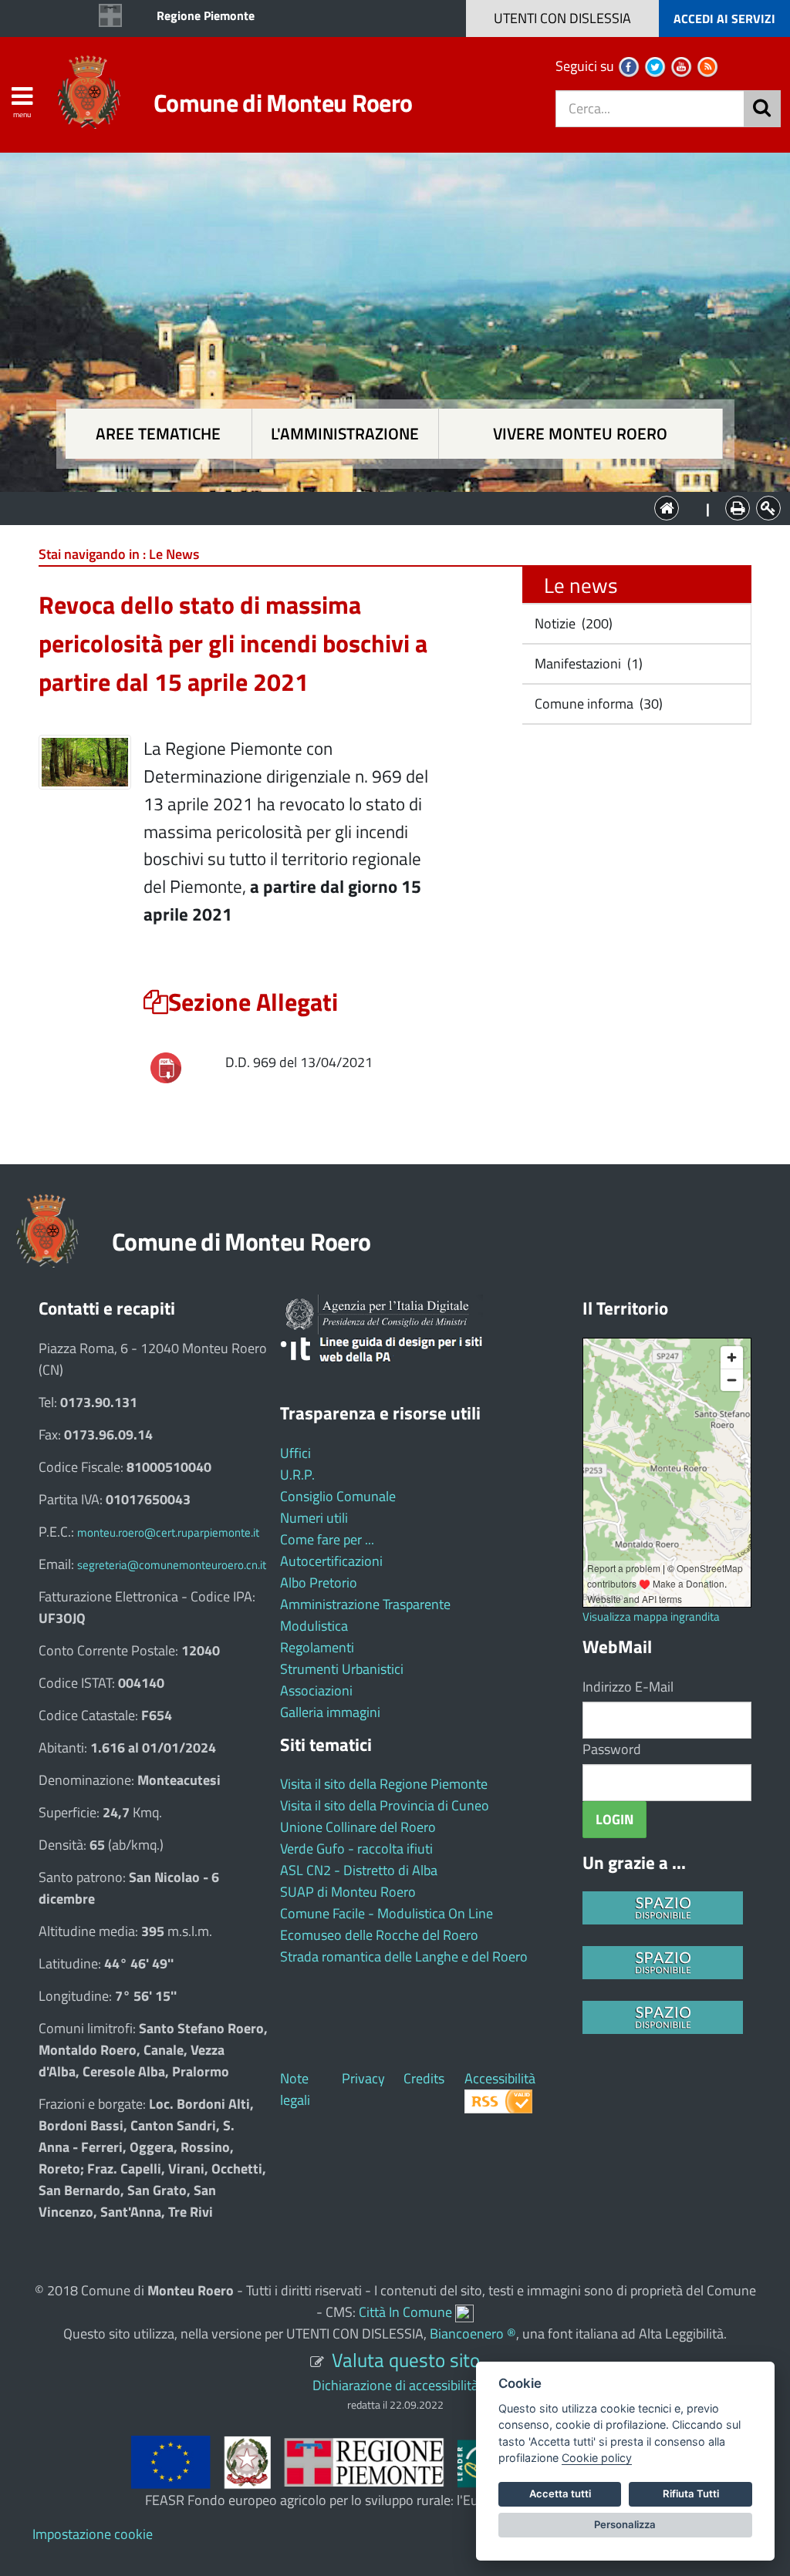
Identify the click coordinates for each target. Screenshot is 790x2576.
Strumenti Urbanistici (342, 1669)
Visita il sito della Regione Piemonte (384, 1784)
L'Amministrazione (383, 507)
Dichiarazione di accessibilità (395, 2385)
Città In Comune (405, 2312)
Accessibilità (500, 2078)
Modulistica (314, 1626)
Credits (424, 2078)
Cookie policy (597, 2458)
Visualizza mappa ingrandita (651, 1616)
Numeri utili (314, 1518)
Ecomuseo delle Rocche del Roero (379, 1935)
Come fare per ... (327, 1539)
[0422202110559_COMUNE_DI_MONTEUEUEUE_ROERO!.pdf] (166, 1067)
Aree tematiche (158, 434)
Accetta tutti (560, 2494)
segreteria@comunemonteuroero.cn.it (172, 1565)
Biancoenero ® (473, 2334)
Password (612, 1749)
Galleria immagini (330, 1712)
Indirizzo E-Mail (628, 1687)
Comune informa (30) (597, 704)
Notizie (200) (572, 623)
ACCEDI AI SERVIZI (724, 19)
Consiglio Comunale (338, 1496)
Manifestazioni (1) (587, 663)
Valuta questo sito (406, 2360)
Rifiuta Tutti (691, 2494)
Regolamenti (317, 1647)
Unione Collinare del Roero (358, 1827)
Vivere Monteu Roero (580, 434)
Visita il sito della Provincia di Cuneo (385, 1805)
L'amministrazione (345, 434)
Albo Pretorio (319, 1583)
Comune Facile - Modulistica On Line (387, 1913)
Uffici (295, 1453)
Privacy (363, 2078)
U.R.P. (297, 1475)
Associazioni (316, 1690)
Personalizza (625, 2524)
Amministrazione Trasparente (365, 1604)
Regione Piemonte (206, 15)
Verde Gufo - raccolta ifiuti (356, 1849)
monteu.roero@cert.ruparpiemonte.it (168, 1532)
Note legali (295, 2089)
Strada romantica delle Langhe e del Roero (404, 1956)
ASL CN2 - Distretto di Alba (359, 1870)
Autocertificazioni (331, 1561)
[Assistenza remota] (464, 2312)
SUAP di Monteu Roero (348, 1892)
